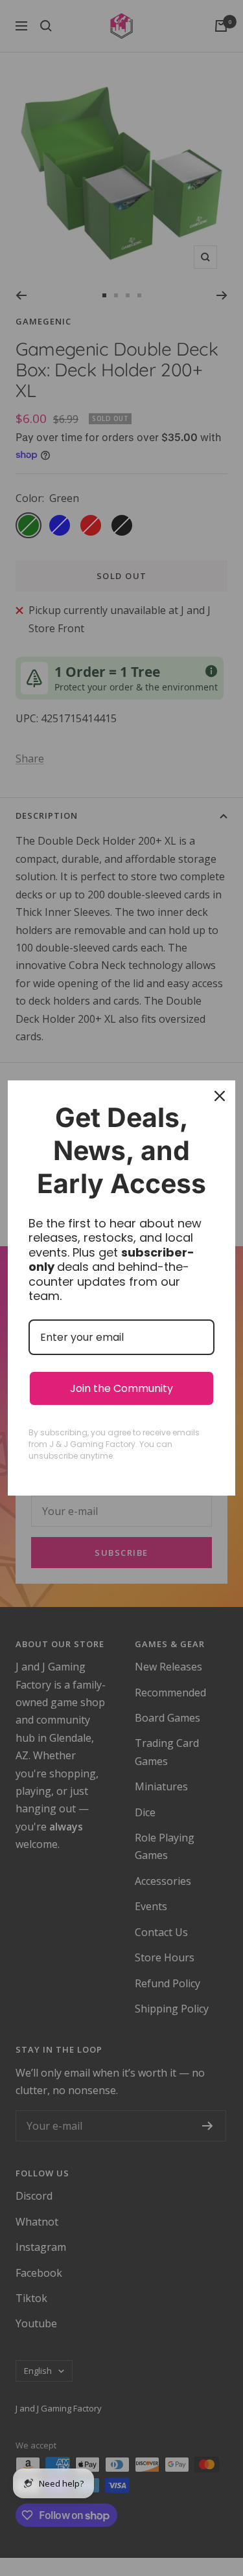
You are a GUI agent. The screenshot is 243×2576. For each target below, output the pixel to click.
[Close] (220, 1096)
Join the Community (121, 1388)
